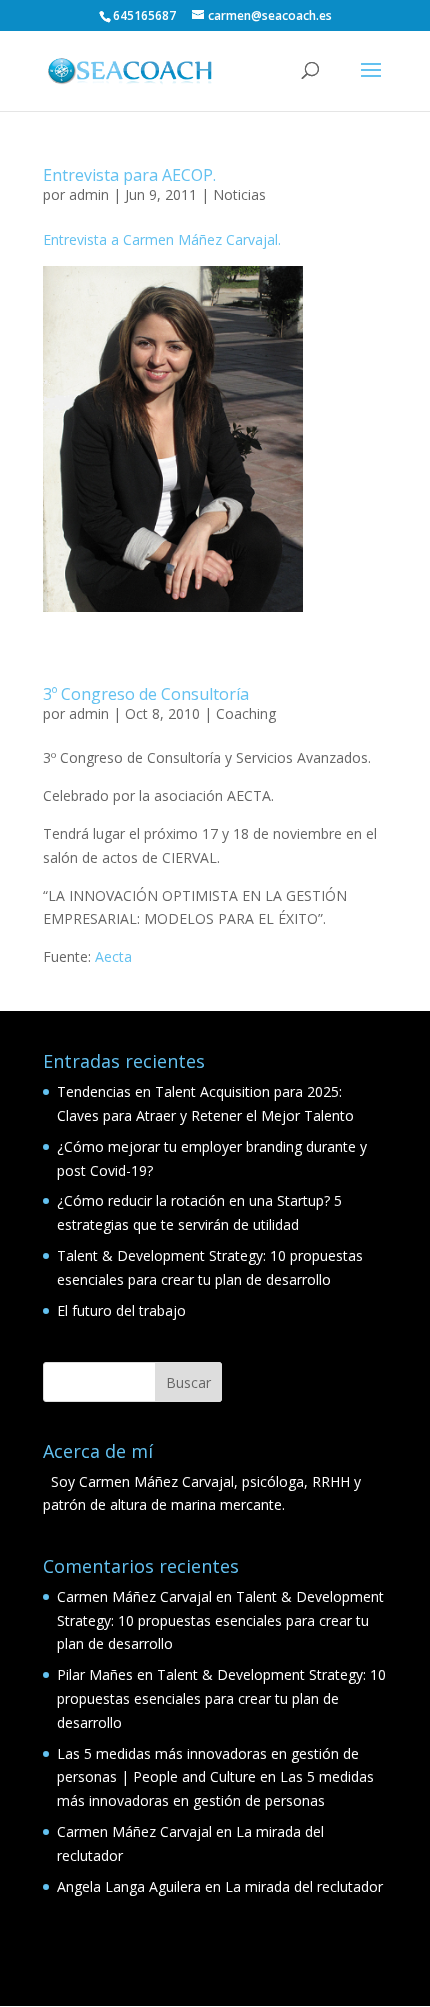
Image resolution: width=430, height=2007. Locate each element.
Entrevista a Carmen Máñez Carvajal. (162, 239)
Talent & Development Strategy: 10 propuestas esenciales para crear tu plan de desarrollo (220, 1620)
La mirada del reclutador (304, 1886)
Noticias (239, 194)
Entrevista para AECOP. (129, 175)
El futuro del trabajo (121, 1310)
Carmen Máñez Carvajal (134, 1596)
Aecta (113, 956)
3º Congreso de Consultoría (146, 694)
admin (89, 194)
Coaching (246, 713)
